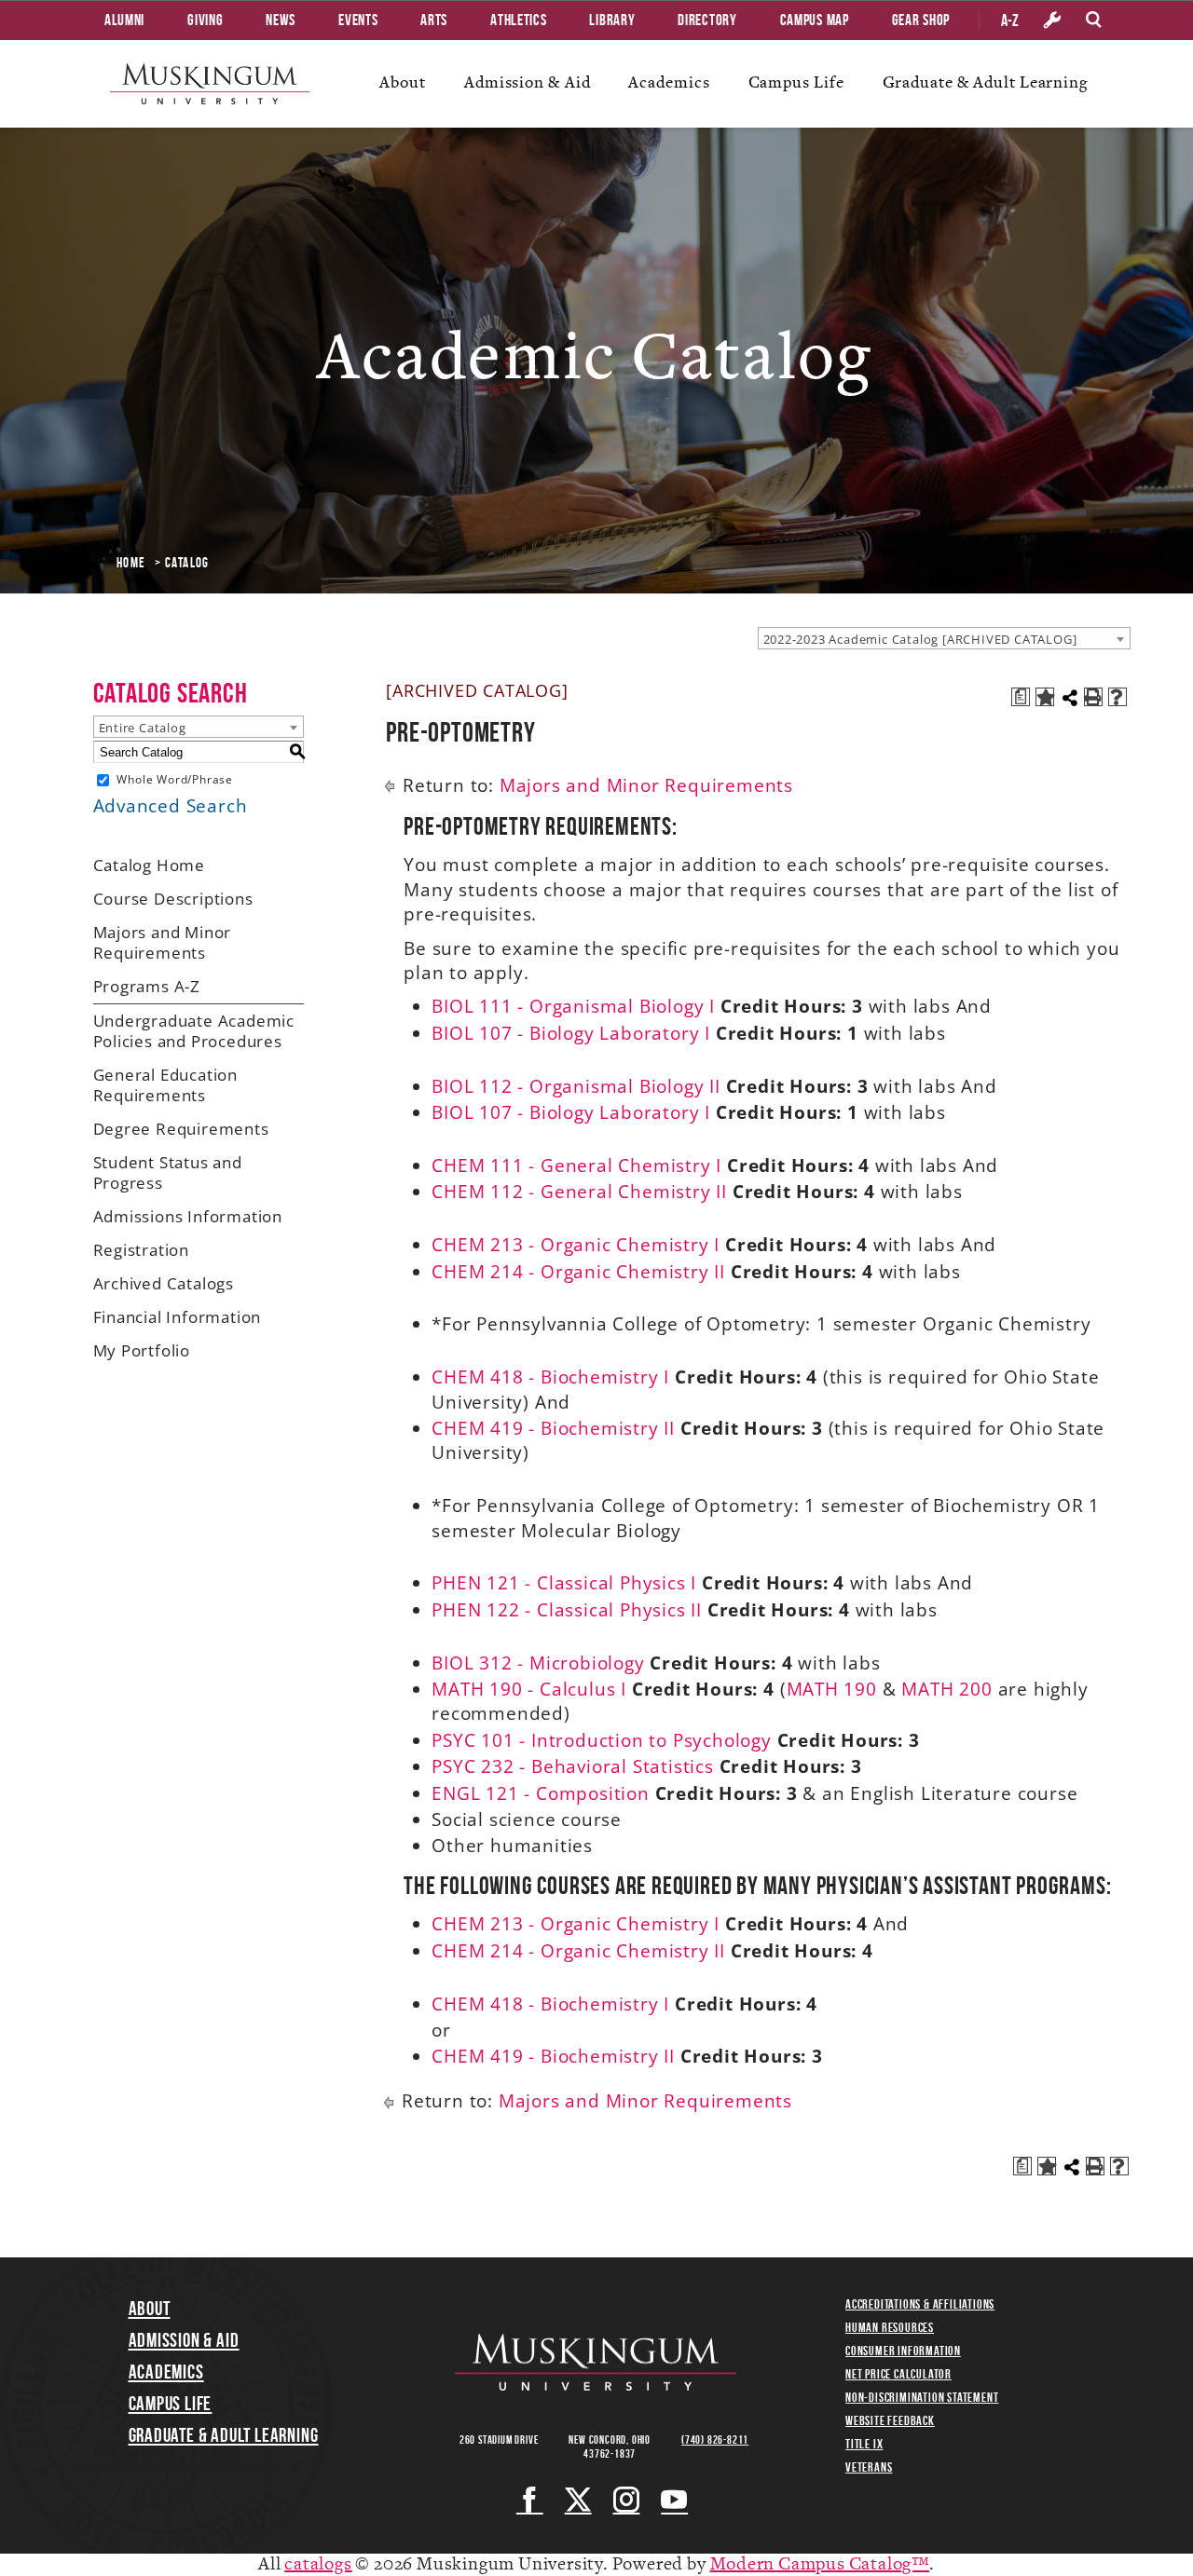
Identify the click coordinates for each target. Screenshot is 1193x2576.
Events (358, 20)
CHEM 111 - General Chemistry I (576, 1165)
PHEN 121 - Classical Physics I (564, 1583)
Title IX (864, 2444)
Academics (669, 82)
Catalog (187, 563)
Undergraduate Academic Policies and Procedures (194, 1031)
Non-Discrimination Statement (922, 2397)
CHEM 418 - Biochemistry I (550, 1377)
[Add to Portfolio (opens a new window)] (1045, 697)
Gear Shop (921, 20)
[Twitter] (578, 2500)
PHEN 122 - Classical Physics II (567, 1610)
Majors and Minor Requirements (163, 942)
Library (612, 20)
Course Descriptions (173, 899)
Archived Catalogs (164, 1283)
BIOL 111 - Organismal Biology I (573, 1006)
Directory (707, 20)
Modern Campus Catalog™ (820, 2564)
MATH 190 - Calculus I (529, 1689)
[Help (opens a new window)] (1118, 697)
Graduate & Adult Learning (986, 82)
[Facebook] (530, 2500)
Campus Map (815, 20)
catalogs (318, 2564)
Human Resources (890, 2327)
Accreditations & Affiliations (920, 2304)
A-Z (1010, 20)
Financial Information (178, 1317)
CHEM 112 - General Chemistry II (579, 1192)
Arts (434, 20)
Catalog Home (150, 865)
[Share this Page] (1070, 698)
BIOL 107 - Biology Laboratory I (571, 1033)
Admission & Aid (528, 82)
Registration (142, 1250)
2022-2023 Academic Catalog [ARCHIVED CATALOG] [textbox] (920, 639)
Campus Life (796, 82)
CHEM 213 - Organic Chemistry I (576, 1245)
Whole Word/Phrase (175, 779)
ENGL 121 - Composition (541, 1793)
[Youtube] (674, 2500)
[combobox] (944, 638)
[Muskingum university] (210, 84)
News (281, 20)
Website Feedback (890, 2420)
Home (131, 563)
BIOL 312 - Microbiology (538, 1663)
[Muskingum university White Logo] (596, 2363)
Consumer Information (903, 2351)
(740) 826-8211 (715, 2440)
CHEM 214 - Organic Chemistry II (578, 1272)
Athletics (518, 20)
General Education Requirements (166, 1085)
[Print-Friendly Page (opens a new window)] (1093, 697)
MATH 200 (946, 1689)
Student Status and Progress (168, 1172)
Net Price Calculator (898, 2374)
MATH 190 (832, 1689)
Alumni (124, 20)
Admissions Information (188, 1216)
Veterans (869, 2467)
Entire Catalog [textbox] (143, 728)
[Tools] (1052, 20)
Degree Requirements (181, 1129)
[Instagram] (627, 2500)
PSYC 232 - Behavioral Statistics (573, 1766)
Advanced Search (171, 806)
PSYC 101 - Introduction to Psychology (602, 1740)
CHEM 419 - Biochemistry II (553, 1428)
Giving (205, 20)
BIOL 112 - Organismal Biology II (576, 1086)
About (403, 82)
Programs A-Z (147, 986)
